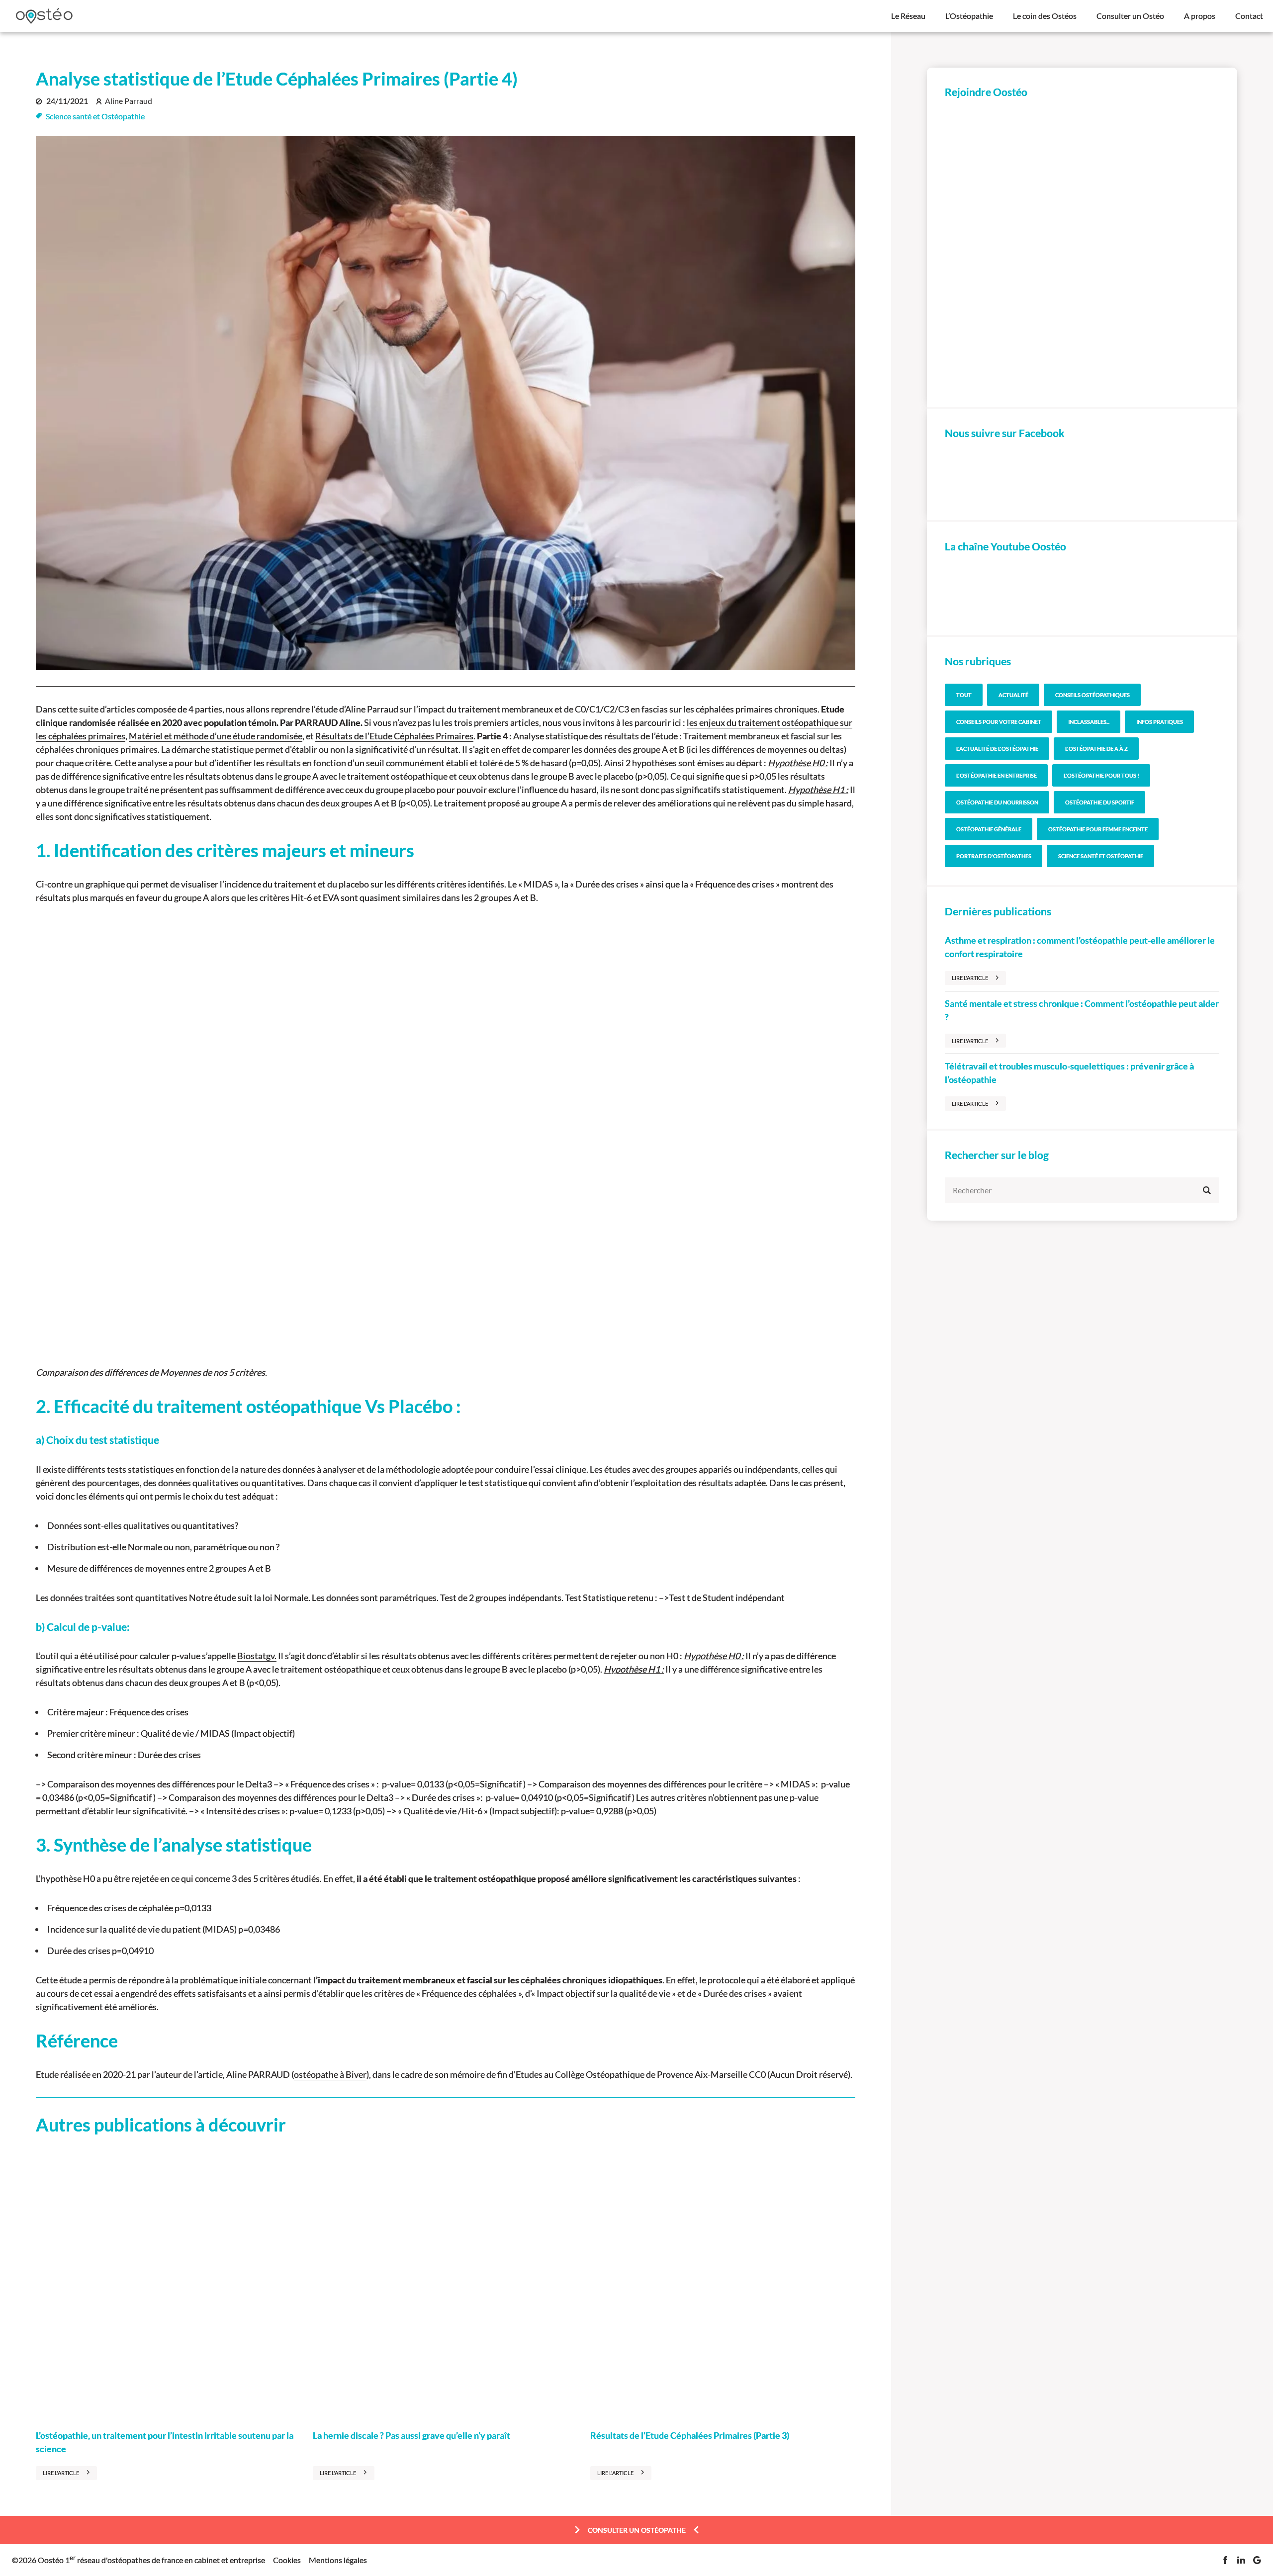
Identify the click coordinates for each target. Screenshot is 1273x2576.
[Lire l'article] (168, 2284)
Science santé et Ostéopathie (95, 116)
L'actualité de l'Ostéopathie (997, 749)
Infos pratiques (1160, 722)
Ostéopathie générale (989, 829)
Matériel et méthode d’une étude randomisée (216, 736)
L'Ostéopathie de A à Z (1096, 749)
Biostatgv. (257, 1656)
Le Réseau (908, 16)
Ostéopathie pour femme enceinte (1098, 829)
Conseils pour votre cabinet (999, 722)
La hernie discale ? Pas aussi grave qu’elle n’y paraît (411, 2435)
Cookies (287, 2560)
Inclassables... (1089, 722)
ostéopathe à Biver (330, 2074)
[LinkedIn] (1241, 2560)
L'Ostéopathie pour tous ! (1101, 775)
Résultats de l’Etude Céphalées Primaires (394, 736)
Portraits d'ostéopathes (994, 856)
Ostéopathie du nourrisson (997, 802)
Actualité (1013, 695)
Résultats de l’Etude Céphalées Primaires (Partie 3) (690, 2435)
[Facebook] (1225, 2560)
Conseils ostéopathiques (1092, 695)
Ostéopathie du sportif (1100, 802)
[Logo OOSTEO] (44, 16)
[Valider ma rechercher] (1207, 1190)
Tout (964, 695)
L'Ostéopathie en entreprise (997, 775)
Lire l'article (61, 2473)
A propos (1200, 16)
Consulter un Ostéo (1130, 16)
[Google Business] (1257, 2560)
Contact (1249, 16)
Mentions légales (338, 2560)
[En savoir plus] (1082, 252)
